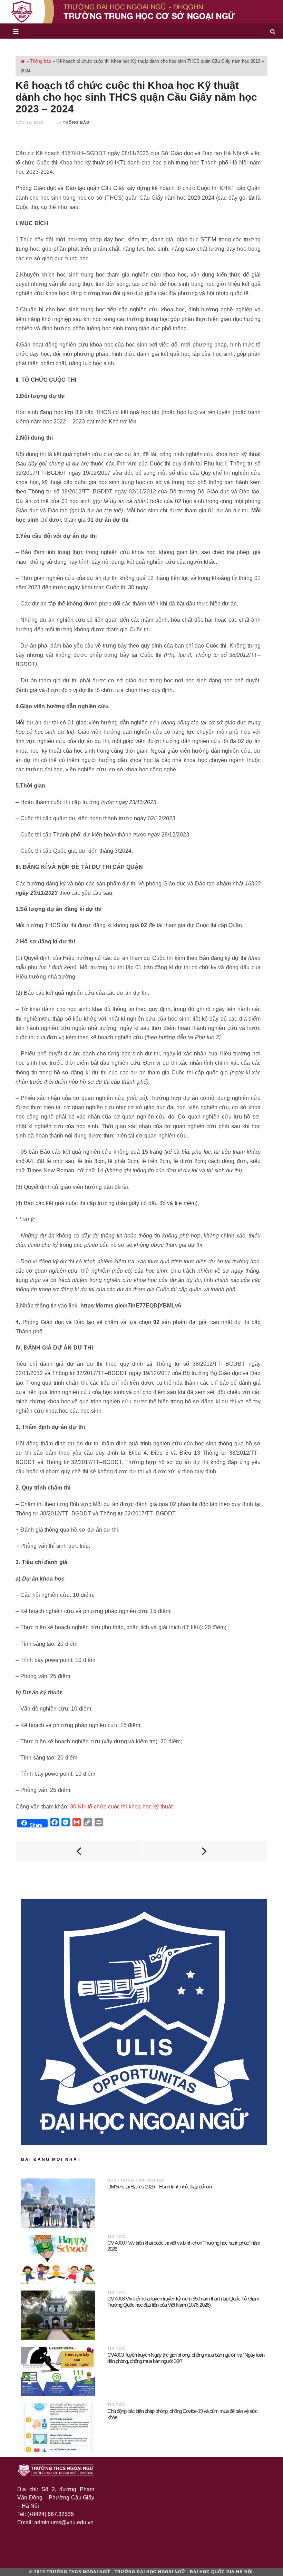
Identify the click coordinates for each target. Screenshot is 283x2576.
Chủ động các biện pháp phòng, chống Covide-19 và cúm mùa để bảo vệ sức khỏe (182, 2414)
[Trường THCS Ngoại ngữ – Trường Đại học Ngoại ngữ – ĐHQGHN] (141, 12)
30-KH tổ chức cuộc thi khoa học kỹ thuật (121, 1807)
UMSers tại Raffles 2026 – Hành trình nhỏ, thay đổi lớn (159, 2187)
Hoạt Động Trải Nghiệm (136, 2180)
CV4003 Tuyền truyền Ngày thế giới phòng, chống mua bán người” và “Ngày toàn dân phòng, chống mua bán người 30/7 (186, 2358)
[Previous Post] (79, 1851)
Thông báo (41, 61)
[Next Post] (204, 1851)
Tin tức (116, 2236)
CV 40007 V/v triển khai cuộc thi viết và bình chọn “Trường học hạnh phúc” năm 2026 (184, 2246)
